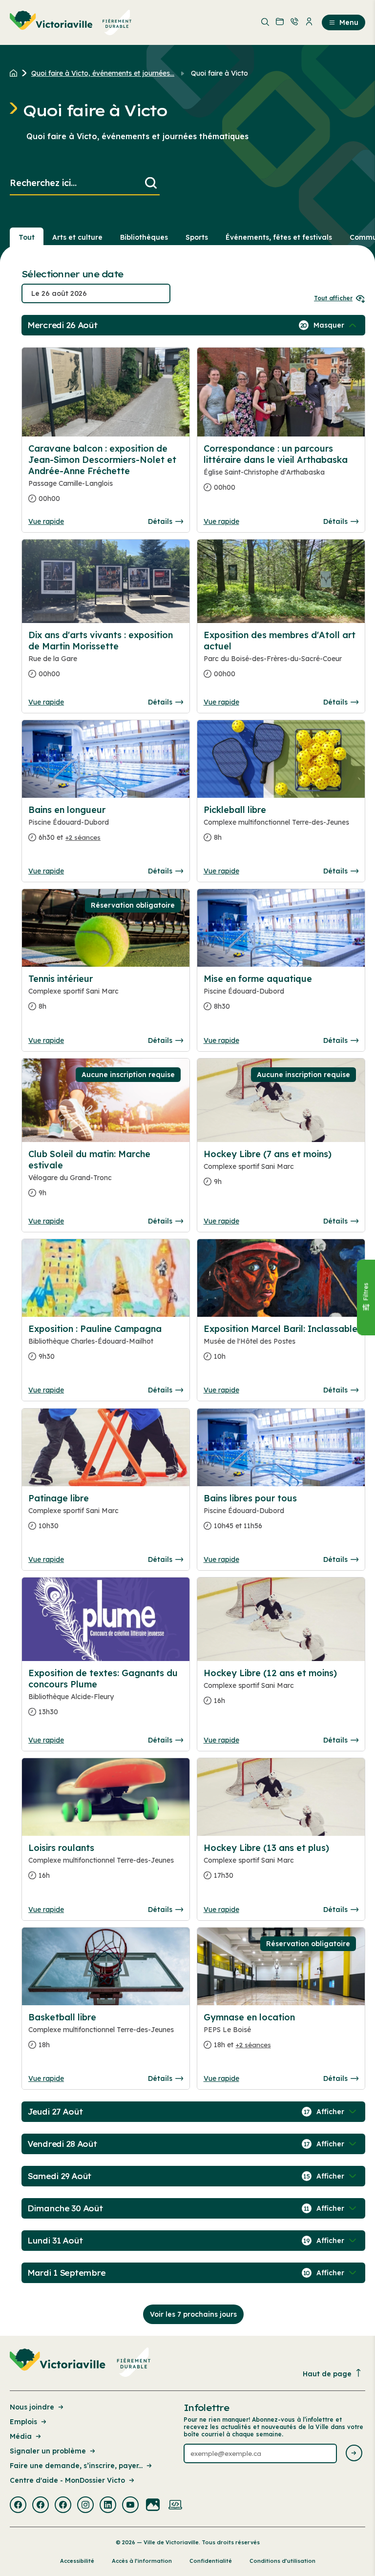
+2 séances (83, 837)
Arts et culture (77, 237)
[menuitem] (71, 22)
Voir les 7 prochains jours (193, 2314)
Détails (160, 521)
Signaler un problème (48, 2451)
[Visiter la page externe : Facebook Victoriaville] (18, 2506)
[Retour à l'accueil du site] (16, 73)
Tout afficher (333, 298)
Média (21, 2436)
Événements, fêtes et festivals (279, 237)
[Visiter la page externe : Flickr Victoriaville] (153, 2506)
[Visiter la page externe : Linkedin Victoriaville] (108, 2506)
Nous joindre (32, 2407)
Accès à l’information (142, 2561)
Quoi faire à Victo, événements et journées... (103, 73)
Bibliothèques (144, 237)
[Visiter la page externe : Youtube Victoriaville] (130, 2506)
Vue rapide (46, 521)
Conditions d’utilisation (282, 2561)
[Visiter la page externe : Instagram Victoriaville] (85, 2506)
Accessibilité (77, 2561)
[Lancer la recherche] (151, 183)
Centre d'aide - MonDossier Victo (67, 2480)
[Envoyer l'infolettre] (354, 2454)
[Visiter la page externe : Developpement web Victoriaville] (175, 2506)
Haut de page (327, 2374)
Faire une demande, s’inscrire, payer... (76, 2466)
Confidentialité (211, 2561)
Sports (197, 237)
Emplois (23, 2422)
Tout (27, 237)
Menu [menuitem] (349, 22)
